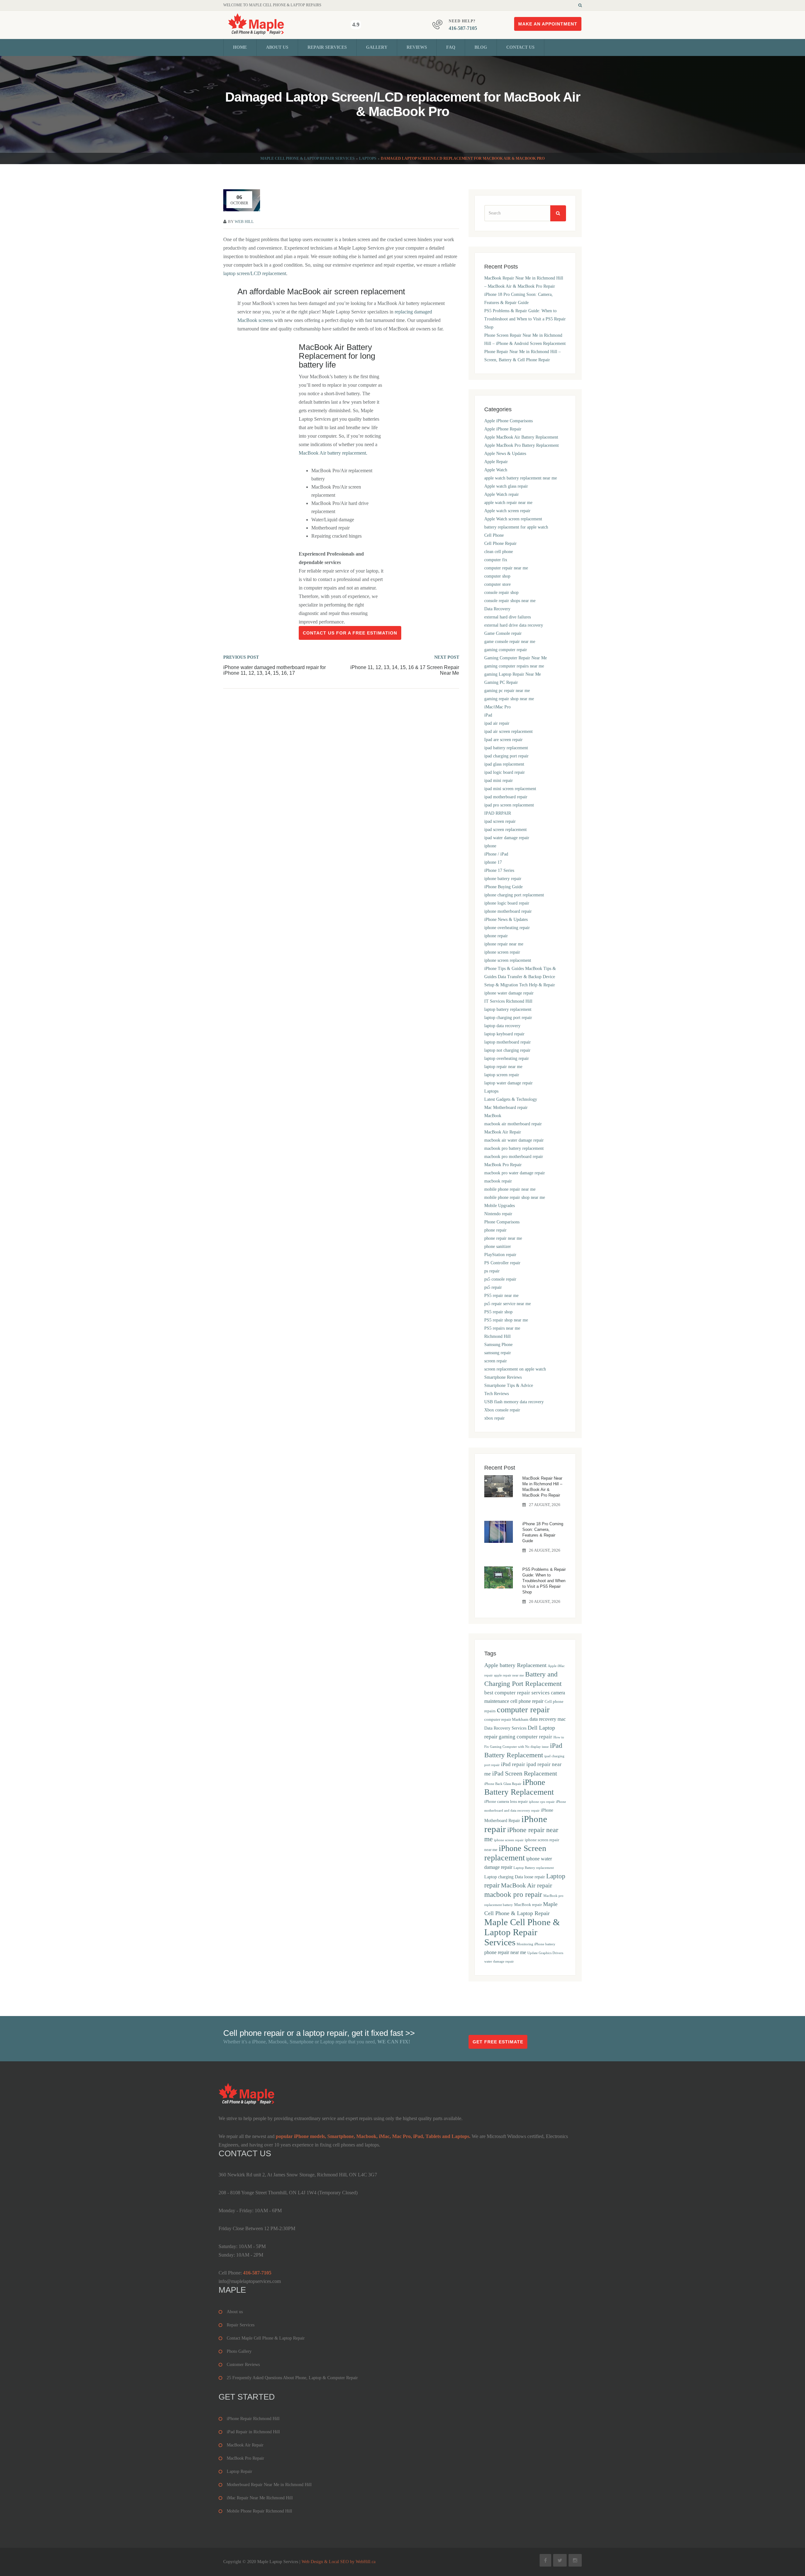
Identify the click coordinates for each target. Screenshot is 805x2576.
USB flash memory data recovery (514, 1402)
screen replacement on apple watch (515, 1369)
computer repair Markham (506, 1720)
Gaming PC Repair (501, 682)
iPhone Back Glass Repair (503, 1784)
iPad (488, 715)
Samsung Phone (498, 1345)
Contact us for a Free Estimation (350, 633)
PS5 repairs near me (502, 1328)
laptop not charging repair (507, 1050)
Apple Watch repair (502, 494)
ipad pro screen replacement (509, 805)
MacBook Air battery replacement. (333, 453)
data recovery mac (548, 1719)
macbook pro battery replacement (514, 1148)
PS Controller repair (502, 1263)
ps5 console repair (500, 1279)
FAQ (451, 47)
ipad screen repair (500, 821)
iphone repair (496, 936)
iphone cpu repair (542, 1802)
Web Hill (244, 222)
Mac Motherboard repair (506, 1108)
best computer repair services (517, 1693)
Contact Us (520, 47)
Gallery (377, 47)
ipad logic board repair (505, 772)
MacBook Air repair (527, 1885)
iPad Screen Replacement (525, 1773)
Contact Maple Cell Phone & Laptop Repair (266, 2338)
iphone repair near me (504, 944)
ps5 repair (493, 1287)
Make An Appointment (548, 24)
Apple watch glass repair (506, 486)
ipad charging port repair (506, 756)
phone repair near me (503, 1238)
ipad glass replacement (504, 764)
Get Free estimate (498, 2042)
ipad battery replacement (506, 748)
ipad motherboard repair (506, 797)
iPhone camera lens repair (506, 1802)
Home (240, 47)
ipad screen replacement (505, 830)
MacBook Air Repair (503, 1132)
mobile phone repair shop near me (515, 1197)
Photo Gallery (239, 2351)
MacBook (493, 1116)
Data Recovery (497, 609)
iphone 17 (493, 862)
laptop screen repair (502, 1075)
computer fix (496, 560)
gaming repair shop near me (509, 699)
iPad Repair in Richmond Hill (253, 2432)
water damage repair (499, 1961)
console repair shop (501, 593)
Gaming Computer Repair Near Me (516, 658)
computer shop (497, 576)
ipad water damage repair (507, 838)
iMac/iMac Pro (497, 707)
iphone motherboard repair (508, 911)
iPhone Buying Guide (503, 887)
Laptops (368, 158)
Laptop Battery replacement (534, 1868)
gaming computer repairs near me (514, 666)
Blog (481, 47)
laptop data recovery (502, 1026)
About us (277, 47)
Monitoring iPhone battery (536, 1944)
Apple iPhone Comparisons (508, 421)
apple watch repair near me (508, 503)
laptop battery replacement (508, 1009)
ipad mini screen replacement (510, 789)
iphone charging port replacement (514, 895)
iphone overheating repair (507, 928)
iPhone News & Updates (506, 920)
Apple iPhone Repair (503, 429)
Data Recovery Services (505, 1728)
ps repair (492, 1271)
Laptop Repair (239, 2471)
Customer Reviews (243, 2365)
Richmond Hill (497, 1336)
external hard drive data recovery (514, 625)
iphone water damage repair (509, 993)
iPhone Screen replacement (515, 1853)
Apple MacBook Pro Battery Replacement (522, 445)
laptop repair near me (503, 1067)
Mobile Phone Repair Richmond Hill (259, 2511)
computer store (497, 584)
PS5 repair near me (501, 1296)
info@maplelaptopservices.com (250, 2281)
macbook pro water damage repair (515, 1173)
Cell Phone (494, 535)
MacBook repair (528, 1905)
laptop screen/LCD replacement (255, 273)
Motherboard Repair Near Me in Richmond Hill (269, 2485)
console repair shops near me (510, 601)
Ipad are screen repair (503, 740)
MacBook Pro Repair (503, 1165)
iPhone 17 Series (499, 870)
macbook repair (498, 1181)
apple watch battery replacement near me (521, 478)
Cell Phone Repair (500, 543)
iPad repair (513, 1764)
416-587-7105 (463, 28)
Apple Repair (496, 462)
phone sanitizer (498, 1246)
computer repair (523, 1710)
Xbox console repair (502, 1410)
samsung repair (498, 1353)
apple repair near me (509, 1675)
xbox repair (494, 1418)
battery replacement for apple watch (516, 527)
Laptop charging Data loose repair (515, 1877)
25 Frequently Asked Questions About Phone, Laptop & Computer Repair (292, 2378)
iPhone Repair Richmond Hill (253, 2419)
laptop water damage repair (508, 1083)
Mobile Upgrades (500, 1206)
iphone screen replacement (508, 960)
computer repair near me (506, 568)
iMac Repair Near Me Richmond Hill (260, 2498)
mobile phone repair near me (510, 1189)
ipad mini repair (499, 781)
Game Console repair (503, 633)
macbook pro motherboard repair (514, 1157)
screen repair (496, 1361)
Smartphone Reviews (503, 1377)
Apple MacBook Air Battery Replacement (521, 437)
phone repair (495, 1230)
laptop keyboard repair (504, 1034)
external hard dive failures (508, 617)
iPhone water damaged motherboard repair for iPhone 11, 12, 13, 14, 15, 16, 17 (275, 670)
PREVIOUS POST (241, 657)
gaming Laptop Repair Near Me (513, 674)
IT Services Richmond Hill (508, 1001)
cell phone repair (527, 1701)
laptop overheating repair (507, 1058)
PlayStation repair (500, 1255)
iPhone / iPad (496, 854)
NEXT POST (447, 657)
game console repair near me (510, 642)
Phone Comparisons (502, 1222)
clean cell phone (499, 552)
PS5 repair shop (498, 1312)
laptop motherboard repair (508, 1042)
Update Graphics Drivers (545, 1953)
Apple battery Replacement (515, 1665)
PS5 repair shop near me (506, 1320)
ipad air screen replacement (508, 731)
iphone (490, 846)
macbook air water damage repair (514, 1140)
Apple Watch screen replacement (513, 519)
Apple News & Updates (505, 454)
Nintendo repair (498, 1214)
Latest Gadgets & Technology (511, 1099)
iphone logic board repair (507, 903)
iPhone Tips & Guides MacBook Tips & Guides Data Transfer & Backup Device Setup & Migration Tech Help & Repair (520, 977)
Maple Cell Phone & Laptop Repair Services (308, 158)
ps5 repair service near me (508, 1304)
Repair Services (327, 47)
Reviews (417, 47)
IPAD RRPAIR (498, 813)
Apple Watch (496, 470)
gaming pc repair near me (507, 691)
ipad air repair (497, 723)
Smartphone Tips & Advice (509, 1385)
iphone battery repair (503, 879)
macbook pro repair (513, 1894)
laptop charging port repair (508, 1018)
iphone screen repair (502, 952)
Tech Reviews (497, 1394)
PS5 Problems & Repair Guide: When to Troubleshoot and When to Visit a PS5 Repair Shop (525, 319)
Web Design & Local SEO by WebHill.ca (339, 2562)
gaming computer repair (506, 650)
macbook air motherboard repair (513, 1124)
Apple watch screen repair (507, 511)
